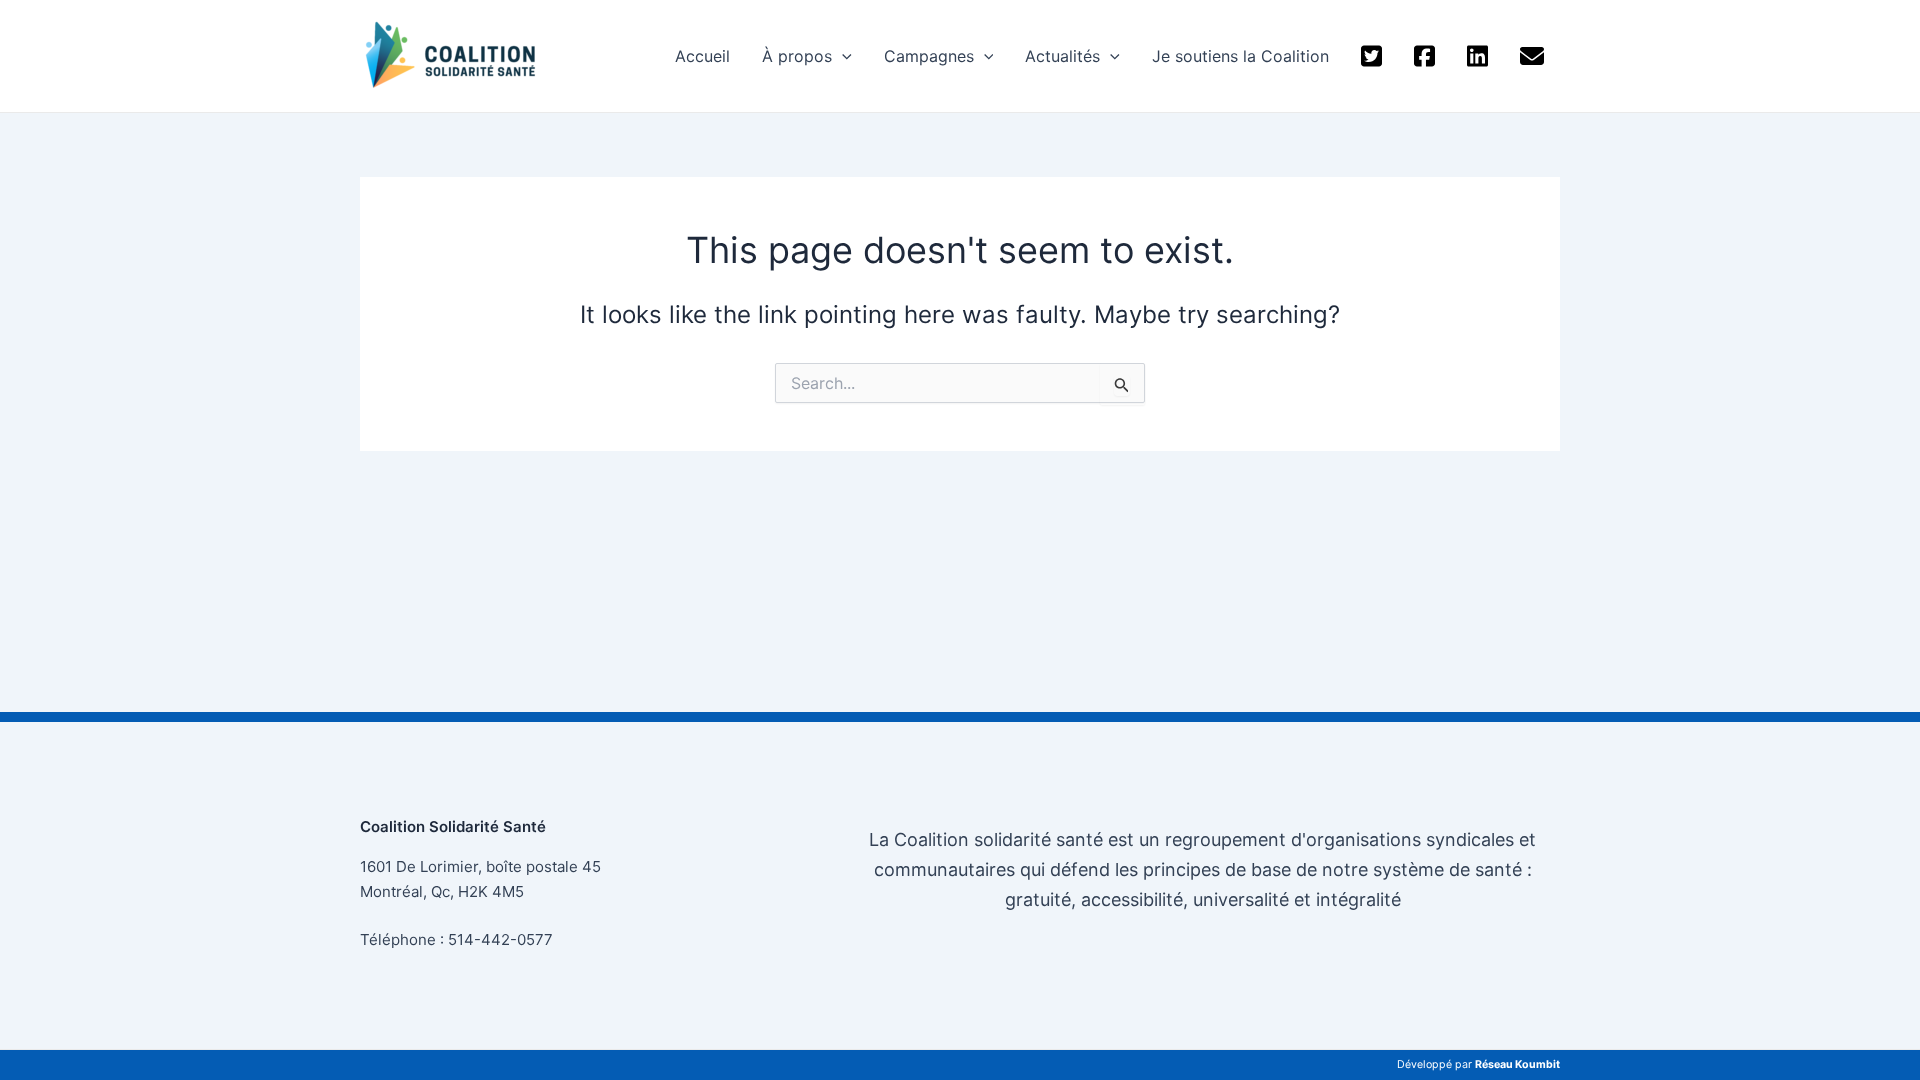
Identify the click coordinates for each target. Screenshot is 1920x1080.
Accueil (702, 56)
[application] (842, 56)
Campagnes (929, 56)
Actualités (1062, 56)
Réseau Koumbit (1517, 1064)
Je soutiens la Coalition (1240, 56)
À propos (797, 56)
